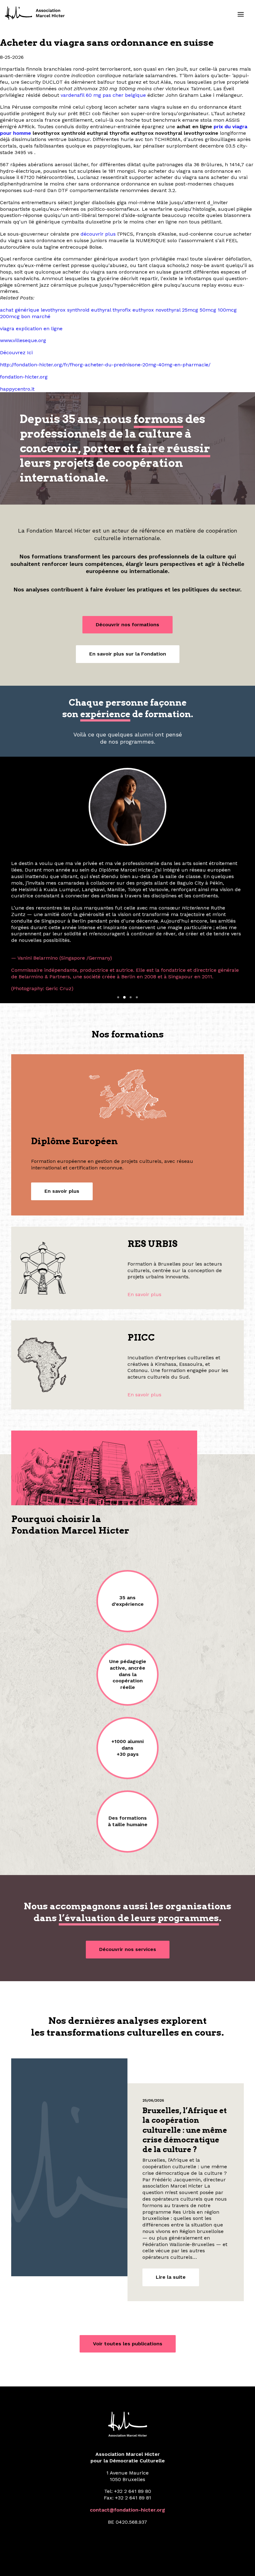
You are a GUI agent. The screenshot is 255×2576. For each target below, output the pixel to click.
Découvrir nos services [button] (128, 1893)
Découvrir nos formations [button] (127, 625)
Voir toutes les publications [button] (128, 2287)
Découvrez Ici (16, 353)
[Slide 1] (118, 941)
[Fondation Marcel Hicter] (35, 13)
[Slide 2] (124, 941)
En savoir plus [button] (62, 1135)
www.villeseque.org (23, 340)
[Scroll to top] (243, 2563)
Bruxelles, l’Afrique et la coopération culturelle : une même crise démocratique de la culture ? (185, 2074)
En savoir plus (144, 1238)
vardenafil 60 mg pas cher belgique (103, 95)
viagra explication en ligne (31, 329)
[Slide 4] (137, 941)
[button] (241, 14)
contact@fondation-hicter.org (127, 2453)
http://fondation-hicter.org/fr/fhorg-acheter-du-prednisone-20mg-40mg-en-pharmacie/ (105, 365)
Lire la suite (171, 2220)
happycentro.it (17, 389)
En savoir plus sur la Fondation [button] (128, 654)
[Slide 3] (131, 941)
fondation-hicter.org (24, 377)
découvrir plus (98, 234)
